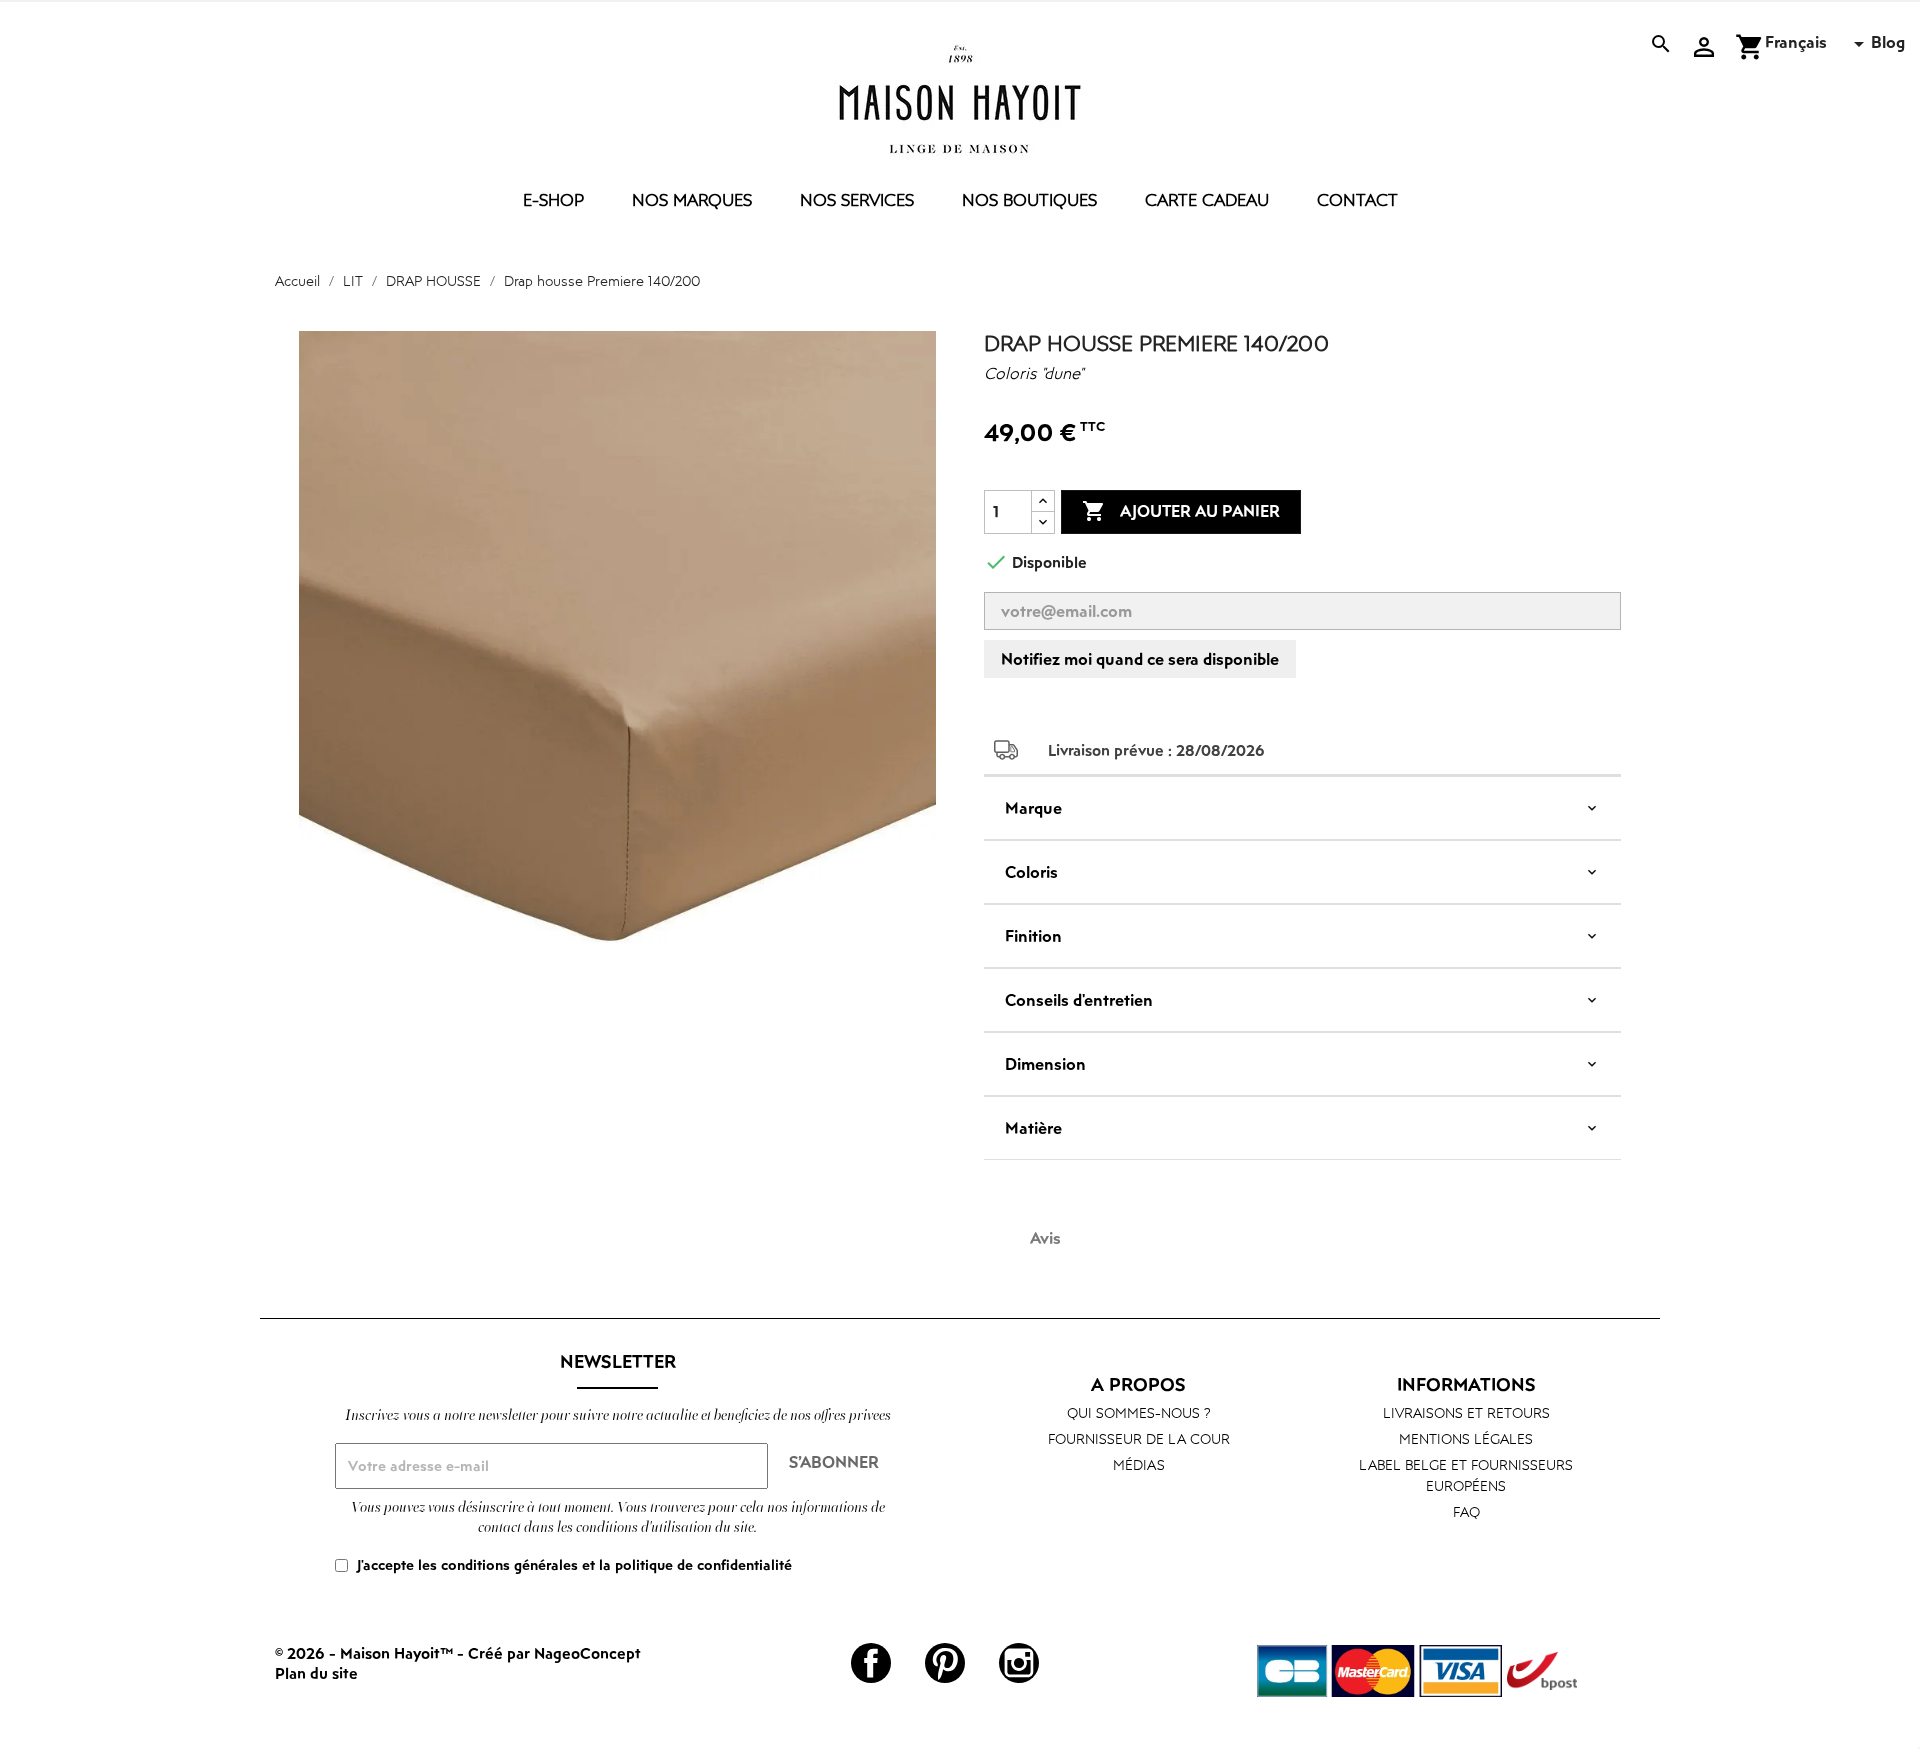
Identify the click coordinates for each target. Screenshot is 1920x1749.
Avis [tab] (1045, 1238)
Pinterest (945, 1663)
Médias (1139, 1464)
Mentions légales (1466, 1438)
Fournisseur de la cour (1139, 1438)
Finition (1033, 936)
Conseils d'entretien (1079, 1000)
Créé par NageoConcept (554, 1653)
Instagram (1019, 1663)
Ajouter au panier (1181, 511)
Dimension (1045, 1064)
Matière (1033, 1128)
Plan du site (316, 1673)
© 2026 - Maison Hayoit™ (366, 1653)
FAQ (1466, 1511)
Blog (1888, 42)
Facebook (871, 1663)
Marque (1033, 808)
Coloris (1031, 872)
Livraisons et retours (1466, 1412)
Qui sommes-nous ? (1139, 1412)
